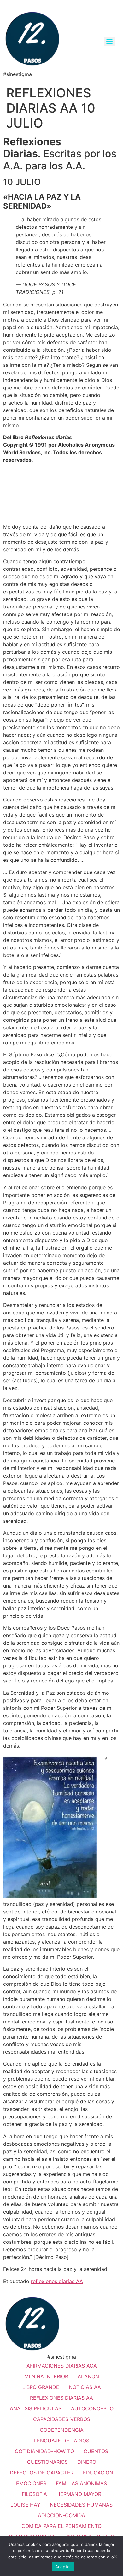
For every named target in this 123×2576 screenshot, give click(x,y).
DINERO (87, 2462)
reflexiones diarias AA (57, 2281)
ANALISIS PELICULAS (36, 2408)
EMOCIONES (31, 2483)
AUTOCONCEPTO (92, 2408)
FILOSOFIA (34, 2494)
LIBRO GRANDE (41, 2387)
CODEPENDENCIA (62, 2430)
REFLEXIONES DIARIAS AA (61, 2398)
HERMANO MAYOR (79, 2494)
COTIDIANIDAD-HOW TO (44, 2451)
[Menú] (109, 41)
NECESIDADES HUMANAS (81, 2505)
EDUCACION (98, 2473)
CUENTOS (96, 2451)
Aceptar (63, 2567)
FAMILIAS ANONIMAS (81, 2483)
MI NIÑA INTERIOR (46, 2376)
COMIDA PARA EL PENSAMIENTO (61, 2526)
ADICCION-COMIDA (61, 2515)
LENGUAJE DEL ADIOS (62, 2441)
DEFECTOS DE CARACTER (42, 2473)
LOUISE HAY (25, 2505)
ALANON (88, 2376)
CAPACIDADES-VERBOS (62, 2419)
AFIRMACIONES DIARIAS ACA (62, 2366)
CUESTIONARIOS (47, 2462)
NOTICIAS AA (85, 2387)
